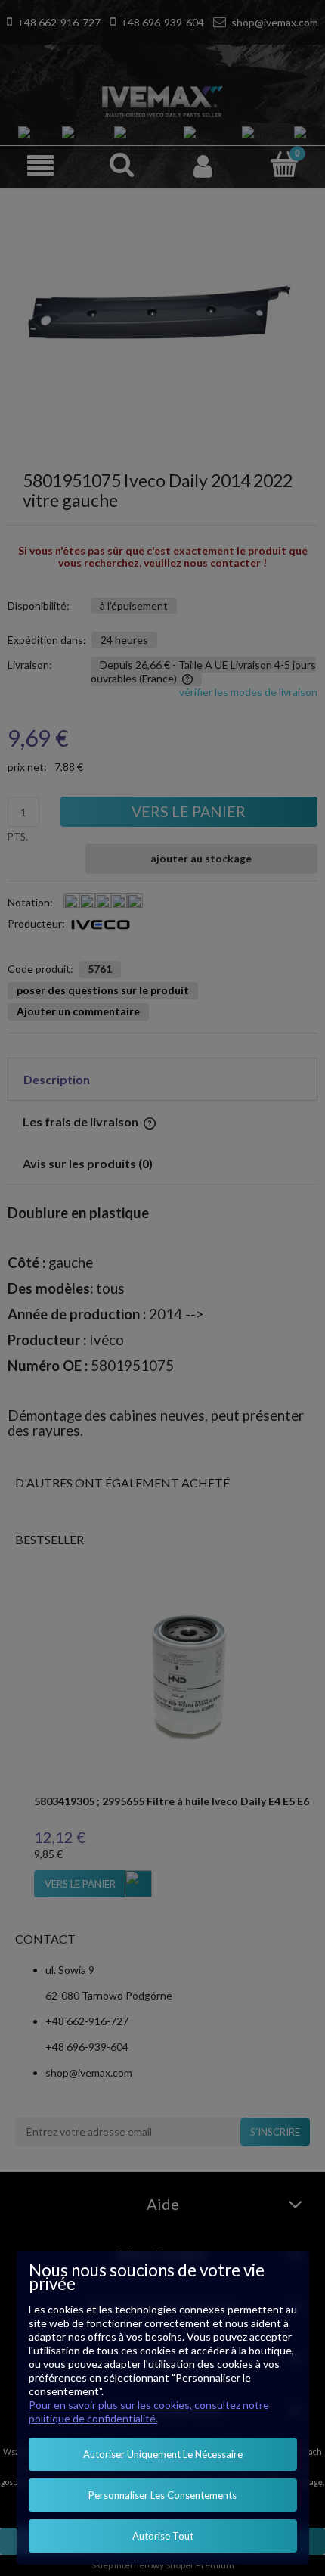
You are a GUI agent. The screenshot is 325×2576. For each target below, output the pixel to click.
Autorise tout (163, 2536)
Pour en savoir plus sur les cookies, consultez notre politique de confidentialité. (149, 2411)
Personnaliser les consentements (162, 2495)
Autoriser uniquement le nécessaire (163, 2454)
